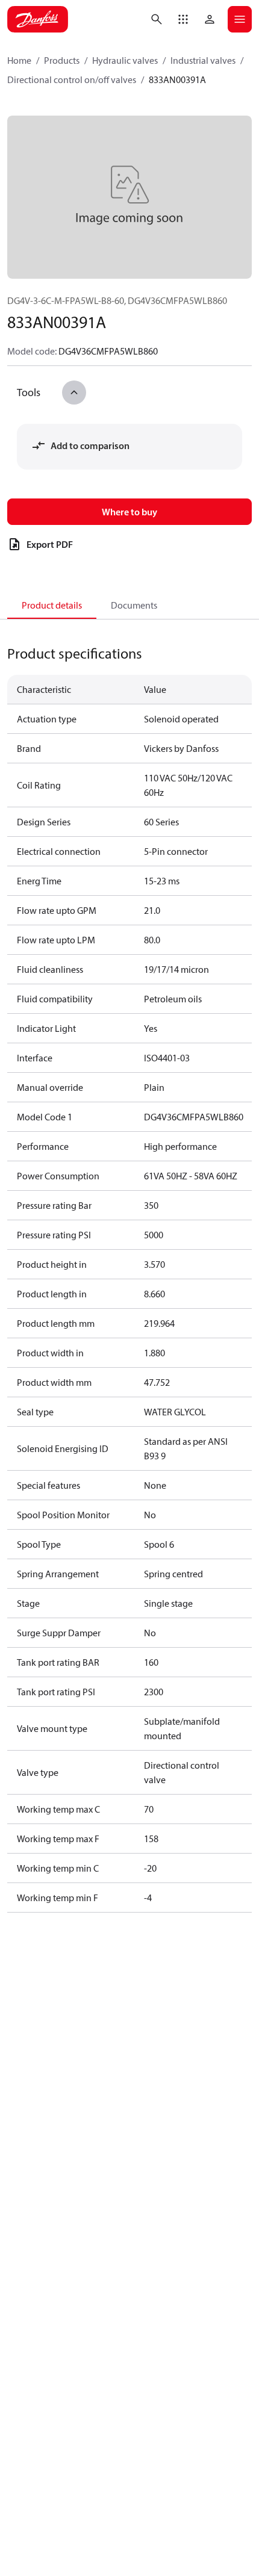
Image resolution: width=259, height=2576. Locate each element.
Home (19, 60)
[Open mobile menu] (240, 19)
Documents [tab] (134, 605)
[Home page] (38, 19)
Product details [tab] (52, 605)
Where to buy (129, 512)
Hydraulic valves (125, 60)
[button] (183, 19)
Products (62, 60)
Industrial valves (203, 60)
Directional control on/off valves (72, 79)
